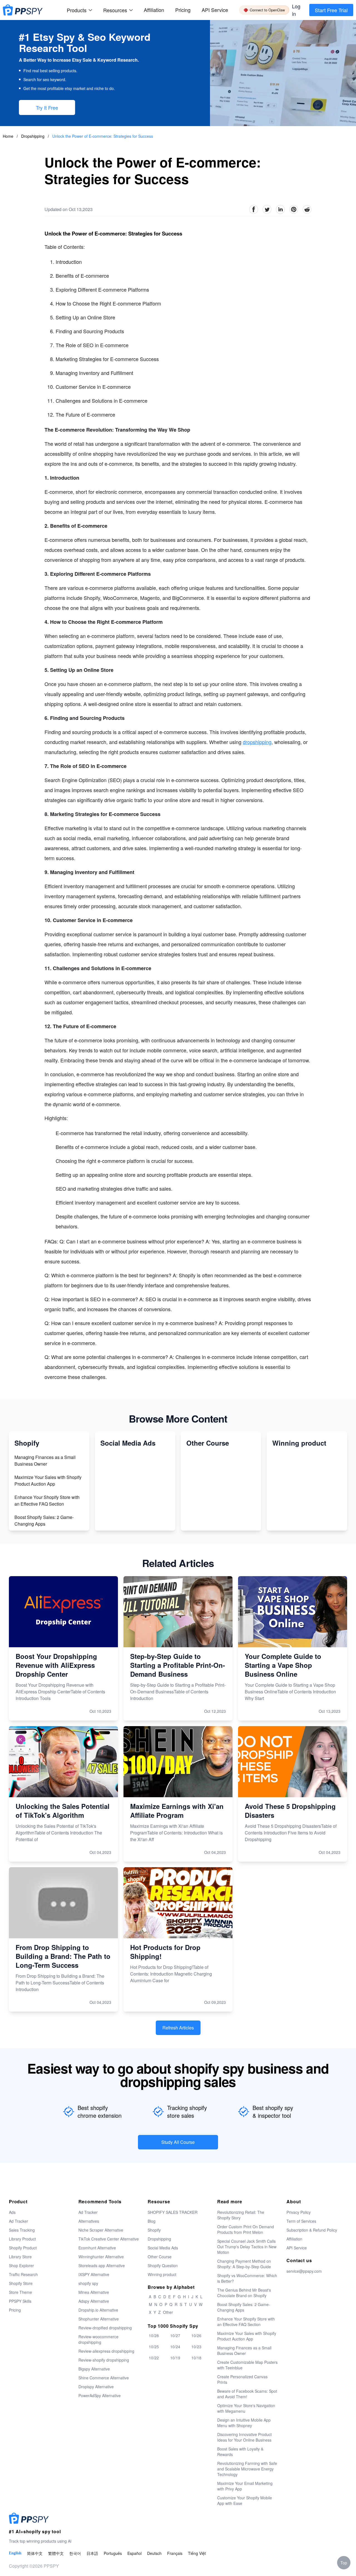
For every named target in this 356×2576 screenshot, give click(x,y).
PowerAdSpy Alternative (100, 2395)
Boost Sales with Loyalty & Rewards (240, 2452)
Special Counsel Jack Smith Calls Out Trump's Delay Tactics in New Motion (247, 2247)
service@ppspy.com (304, 2271)
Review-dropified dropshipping (105, 2328)
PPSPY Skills (20, 2301)
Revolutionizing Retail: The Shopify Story (241, 2215)
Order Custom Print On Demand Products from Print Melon (246, 2229)
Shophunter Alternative (99, 2319)
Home (8, 136)
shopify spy (88, 2283)
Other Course (160, 2257)
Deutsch (154, 2553)
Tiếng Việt (197, 2553)
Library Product (22, 2239)
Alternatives (89, 2221)
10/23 (196, 2347)
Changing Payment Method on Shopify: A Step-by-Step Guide (244, 2264)
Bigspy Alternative (94, 2369)
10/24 (175, 2347)
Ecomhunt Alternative (97, 2248)
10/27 (175, 2335)
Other (168, 2312)
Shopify (154, 2230)
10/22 (154, 2358)
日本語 (92, 2553)
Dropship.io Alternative (98, 2310)
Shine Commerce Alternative (104, 2378)
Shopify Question (163, 2265)
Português (113, 2553)
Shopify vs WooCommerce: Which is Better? (247, 2278)
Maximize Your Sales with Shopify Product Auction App (48, 1480)
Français (175, 2553)
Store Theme (20, 2292)
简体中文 (35, 2553)
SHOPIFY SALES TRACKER (173, 2212)
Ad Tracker (18, 2221)
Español (134, 2553)
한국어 (75, 2553)
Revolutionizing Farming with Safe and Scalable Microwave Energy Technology (247, 2469)
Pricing (183, 10)
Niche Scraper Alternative (101, 2230)
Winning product (162, 2274)
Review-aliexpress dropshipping (106, 2351)
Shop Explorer (21, 2265)
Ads (12, 2212)
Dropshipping (33, 136)
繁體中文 (56, 2553)
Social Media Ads (163, 2248)
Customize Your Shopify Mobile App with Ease (245, 2500)
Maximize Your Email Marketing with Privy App (245, 2486)
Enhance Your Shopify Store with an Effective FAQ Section (47, 1500)
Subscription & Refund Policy (312, 2230)
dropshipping (257, 742)
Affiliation (294, 2239)
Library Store (20, 2257)
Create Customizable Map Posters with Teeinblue (247, 2365)
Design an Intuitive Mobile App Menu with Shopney (244, 2423)
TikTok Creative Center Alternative (109, 2239)
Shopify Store (21, 2283)
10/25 (154, 2347)
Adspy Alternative (94, 2301)
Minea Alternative (94, 2292)
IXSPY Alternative (94, 2274)
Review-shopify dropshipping (104, 2360)
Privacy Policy (299, 2212)
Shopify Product (23, 2248)
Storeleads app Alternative (102, 2265)
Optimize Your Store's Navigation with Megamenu (246, 2408)
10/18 (196, 2358)
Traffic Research (23, 2274)
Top (344, 2563)
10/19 (175, 2358)
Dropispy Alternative (96, 2387)
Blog (152, 2221)
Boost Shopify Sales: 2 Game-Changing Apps (44, 1520)
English (15, 2553)
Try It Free (47, 107)
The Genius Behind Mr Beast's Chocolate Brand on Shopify (244, 2293)
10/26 (196, 2335)
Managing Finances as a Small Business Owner (45, 1460)
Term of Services (301, 2221)
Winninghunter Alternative (101, 2257)
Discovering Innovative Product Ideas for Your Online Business (244, 2437)
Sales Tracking (22, 2230)
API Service (215, 10)
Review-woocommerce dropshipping (98, 2339)
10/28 (154, 2335)
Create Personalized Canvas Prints (242, 2379)
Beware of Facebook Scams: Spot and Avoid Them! (247, 2394)
